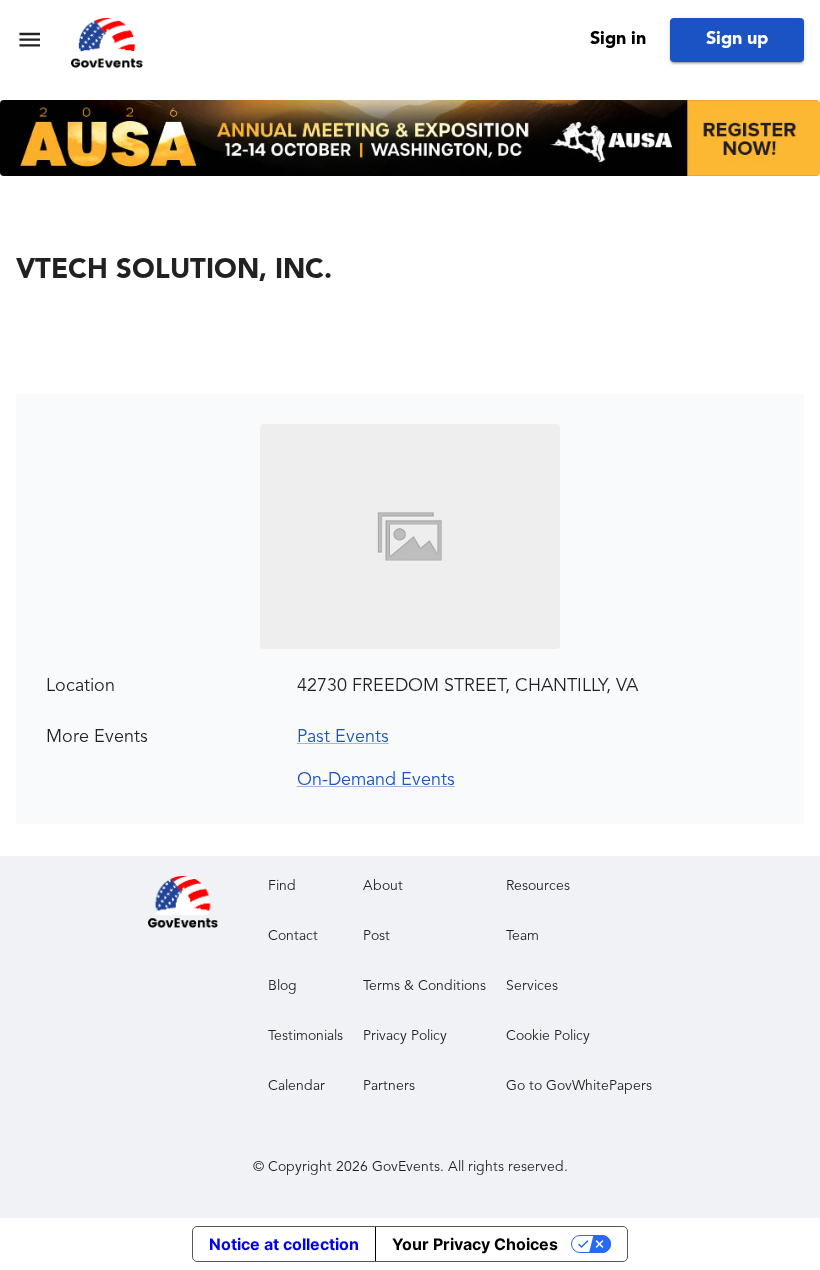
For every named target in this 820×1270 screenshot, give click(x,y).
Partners (389, 1086)
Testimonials (305, 1036)
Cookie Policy (548, 1036)
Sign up (737, 39)
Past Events (343, 737)
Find (282, 886)
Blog (282, 986)
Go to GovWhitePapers (579, 1086)
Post (376, 936)
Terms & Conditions (424, 986)
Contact (293, 936)
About (383, 886)
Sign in (618, 39)
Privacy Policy (405, 1036)
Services (532, 986)
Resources (538, 886)
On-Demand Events (376, 780)
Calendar (296, 1086)
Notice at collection (284, 1244)
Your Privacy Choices (475, 1244)
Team (522, 936)
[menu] (29, 39)
